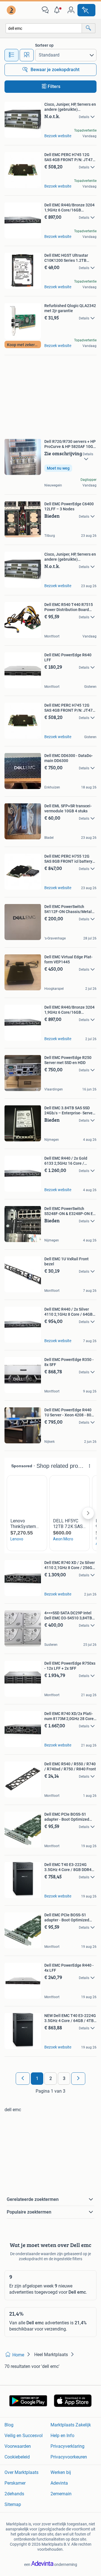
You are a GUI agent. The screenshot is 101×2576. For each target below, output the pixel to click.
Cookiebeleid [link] (17, 2457)
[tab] (12, 55)
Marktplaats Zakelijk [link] (71, 2425)
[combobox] (44, 28)
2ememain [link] (61, 2494)
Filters (54, 86)
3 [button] (64, 2078)
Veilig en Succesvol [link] (24, 2436)
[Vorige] (23, 2079)
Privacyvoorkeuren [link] (69, 2457)
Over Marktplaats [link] (21, 2472)
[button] (58, 10)
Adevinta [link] (59, 2483)
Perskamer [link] (15, 2483)
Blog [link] (9, 2425)
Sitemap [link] (13, 2504)
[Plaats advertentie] (86, 10)
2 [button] (51, 2078)
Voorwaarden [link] (18, 2446)
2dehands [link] (14, 2494)
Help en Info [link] (62, 2436)
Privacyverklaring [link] (67, 2446)
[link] (12, 10)
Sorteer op (44, 45)
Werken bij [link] (61, 2472)
